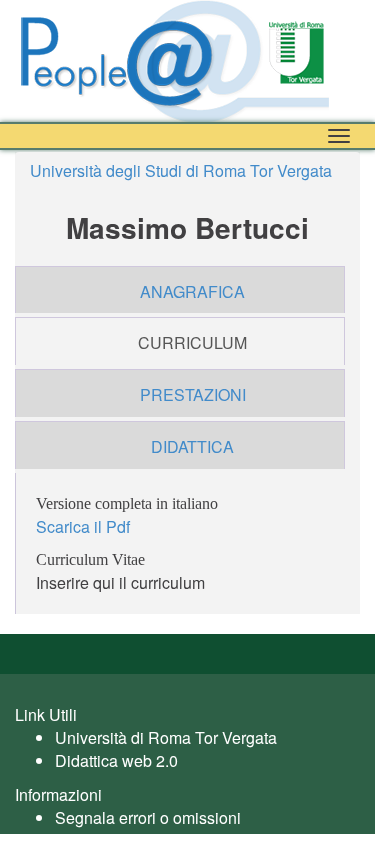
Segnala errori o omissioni (148, 817)
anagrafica (192, 291)
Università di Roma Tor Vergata (166, 737)
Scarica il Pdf (83, 526)
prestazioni (193, 394)
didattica (192, 446)
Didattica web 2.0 (116, 760)
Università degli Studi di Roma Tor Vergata (181, 170)
